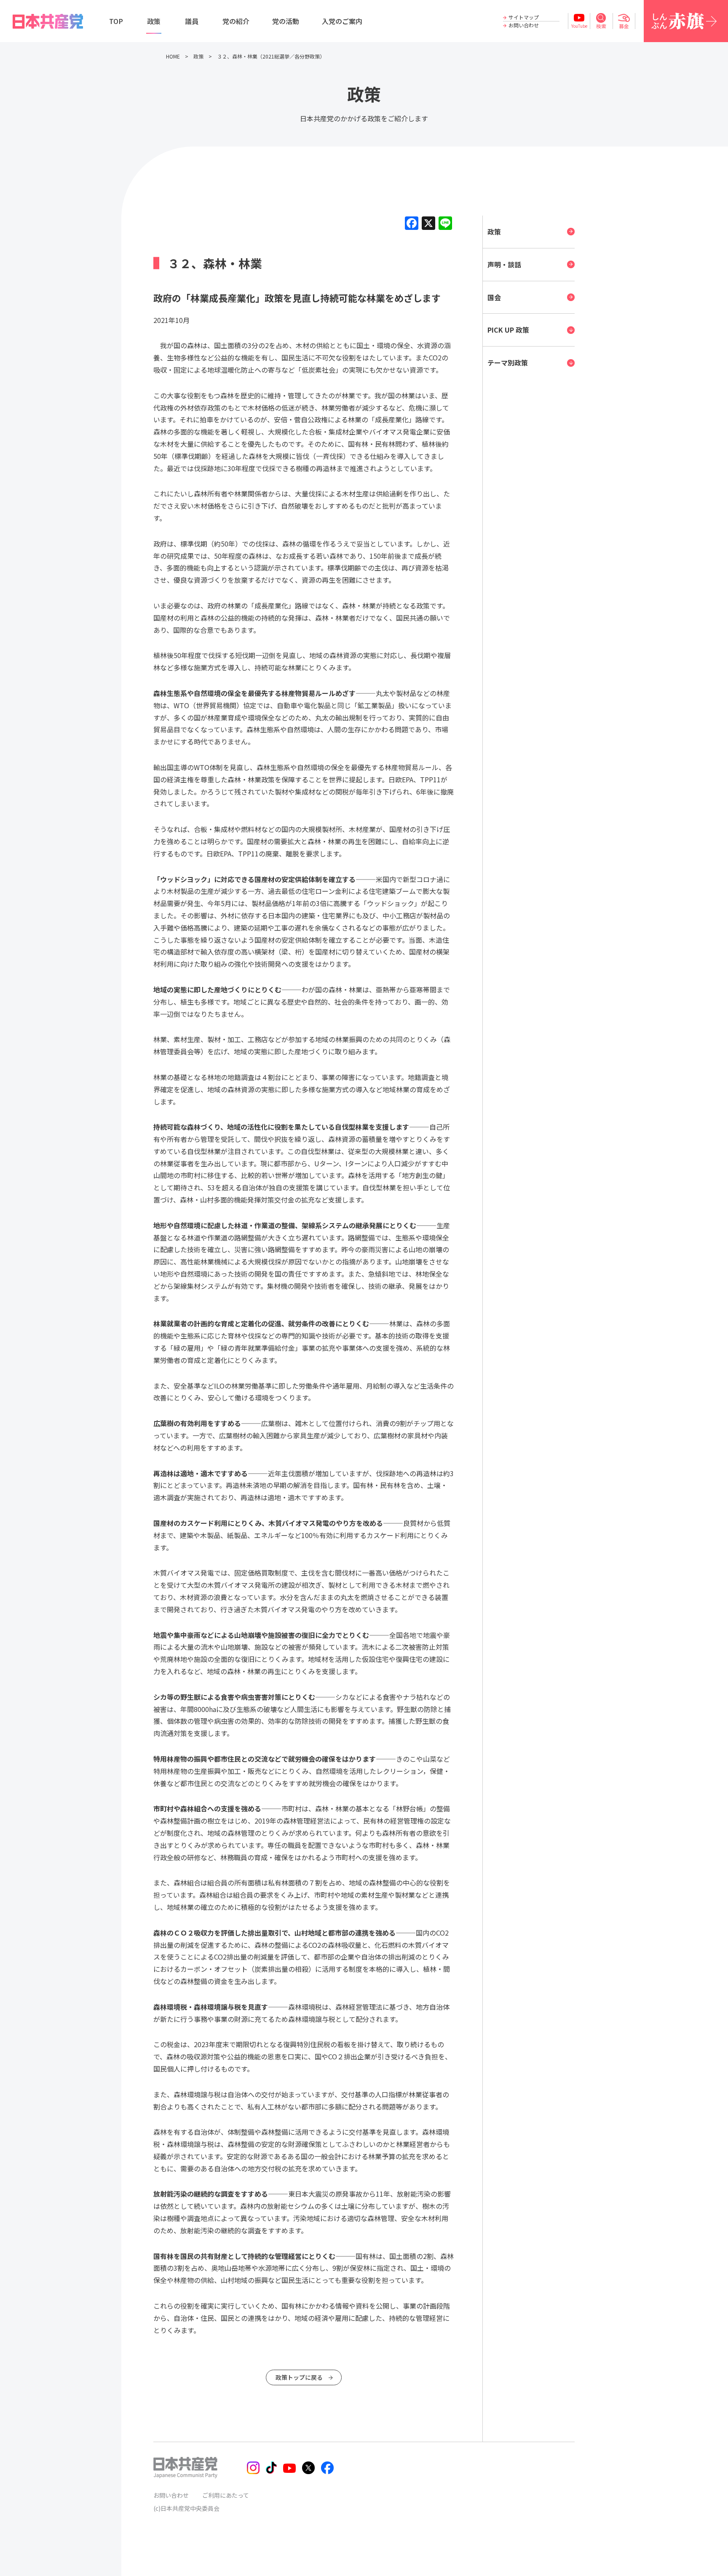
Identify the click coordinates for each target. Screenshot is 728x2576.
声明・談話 (504, 264)
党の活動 (286, 21)
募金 (624, 26)
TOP (116, 21)
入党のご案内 (342, 21)
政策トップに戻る (299, 2377)
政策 (154, 21)
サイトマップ (524, 17)
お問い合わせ (524, 25)
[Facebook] (412, 224)
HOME (173, 56)
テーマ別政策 (508, 363)
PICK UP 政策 (508, 330)
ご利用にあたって (226, 2495)
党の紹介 (236, 21)
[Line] (445, 224)
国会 (494, 297)
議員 (192, 21)
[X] (428, 224)
